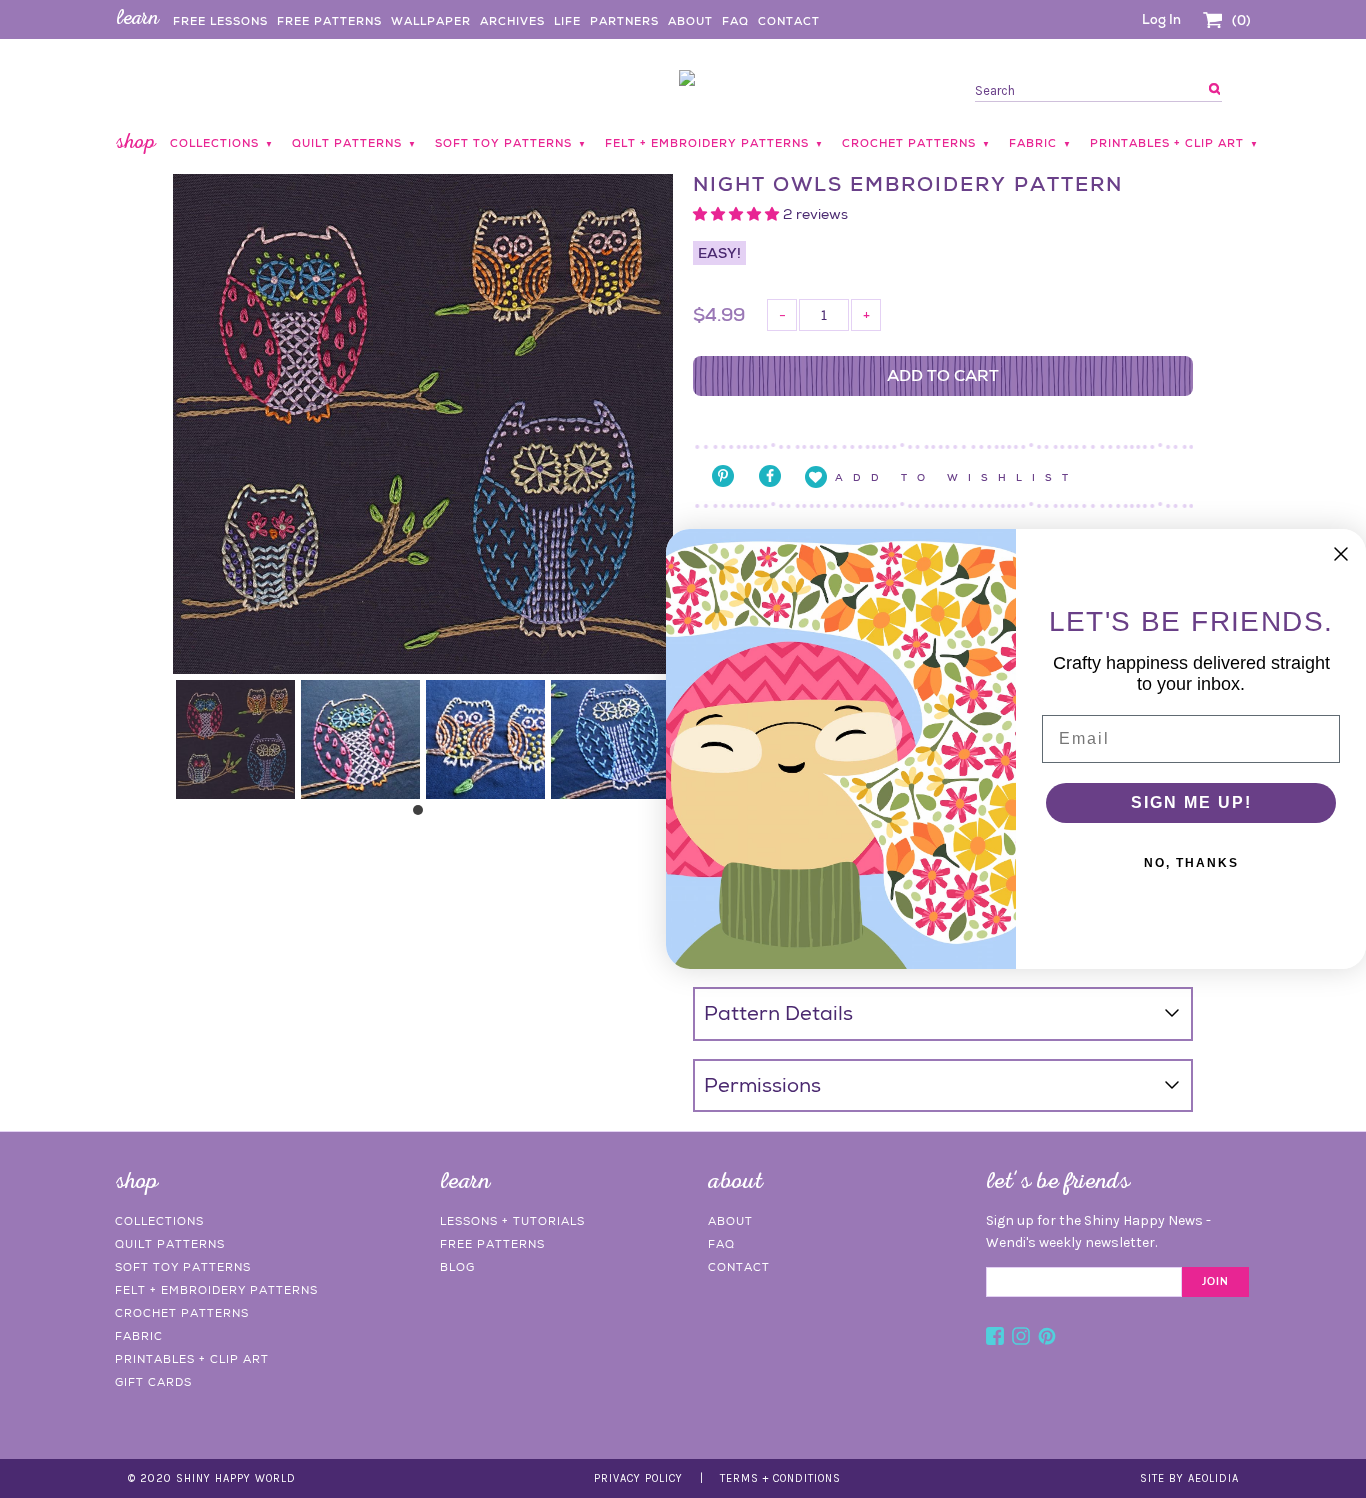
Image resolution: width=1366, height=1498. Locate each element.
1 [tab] (423, 815)
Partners (624, 21)
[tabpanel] (235, 739)
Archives (512, 21)
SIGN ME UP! (1191, 802)
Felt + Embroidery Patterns (216, 1290)
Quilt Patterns (170, 1244)
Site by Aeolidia (1189, 1478)
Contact (789, 21)
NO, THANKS (1191, 863)
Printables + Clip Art (192, 1359)
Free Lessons (220, 21)
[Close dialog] (1341, 554)
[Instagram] (1021, 1339)
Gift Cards (153, 1382)
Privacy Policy (638, 1478)
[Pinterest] (1047, 1339)
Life (567, 21)
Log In (1161, 19)
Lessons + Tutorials (512, 1221)
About (690, 21)
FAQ (735, 21)
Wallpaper (431, 21)
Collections (159, 1221)
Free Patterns (329, 21)
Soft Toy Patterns (183, 1267)
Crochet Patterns (182, 1313)
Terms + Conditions (780, 1478)
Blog (457, 1267)
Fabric (139, 1336)
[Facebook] (995, 1339)
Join (1215, 1282)
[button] (738, 214)
